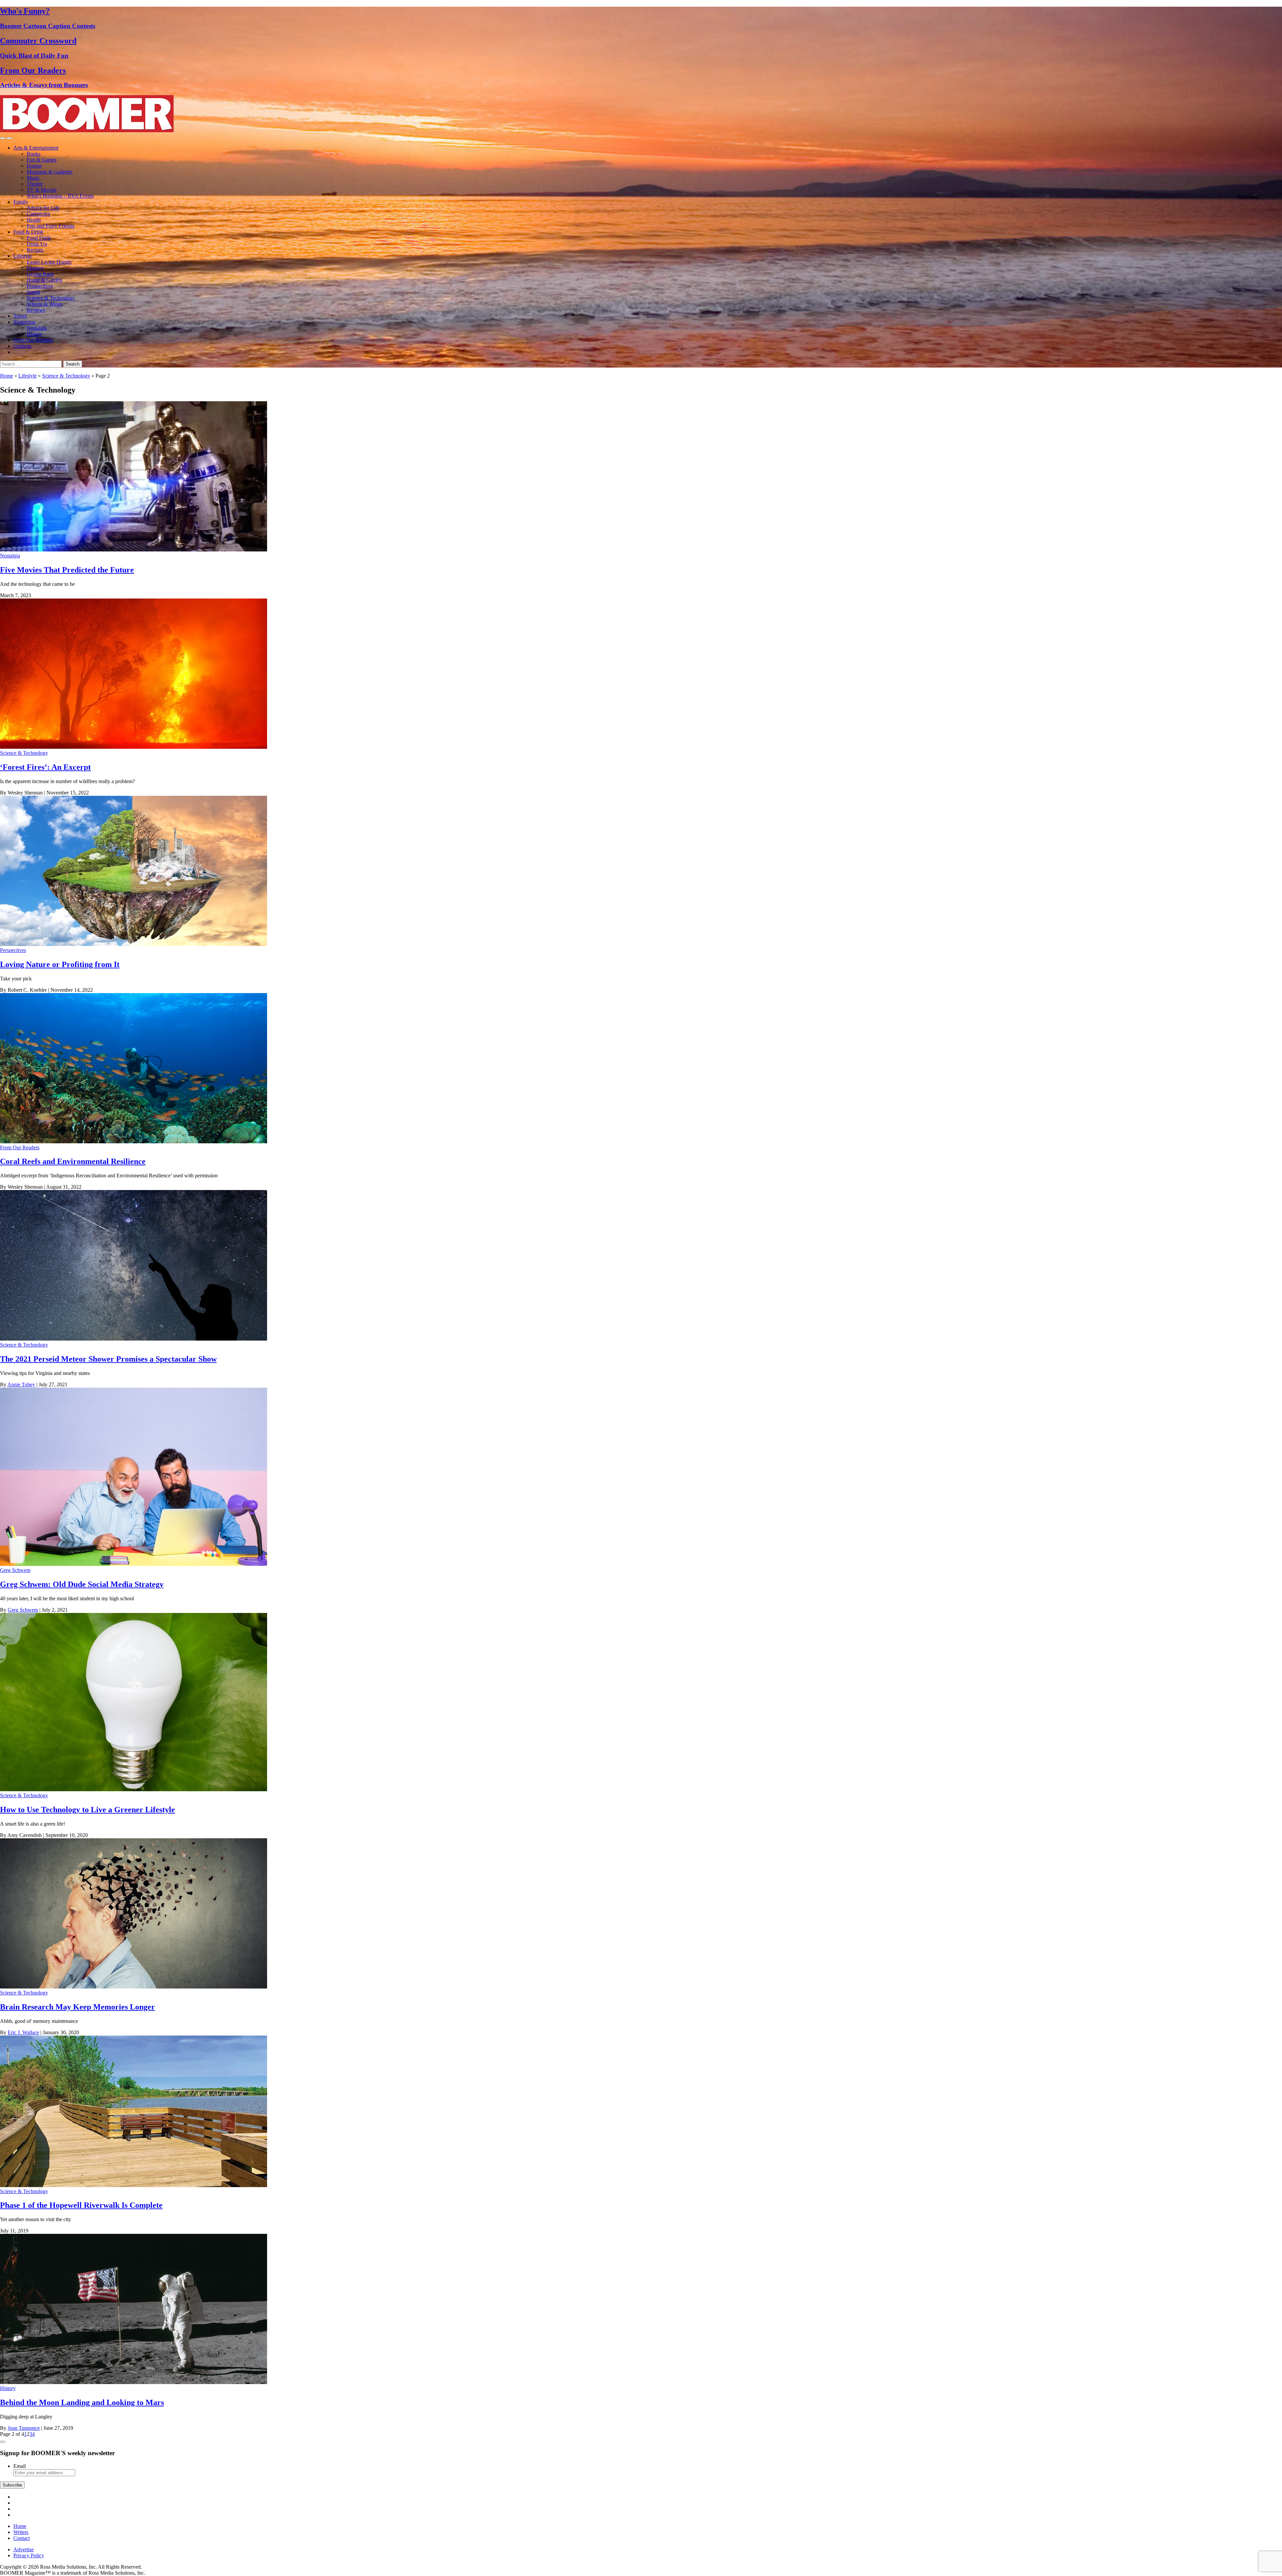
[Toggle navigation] (3, 138)
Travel (20, 316)
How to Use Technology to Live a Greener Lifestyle (87, 1810)
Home (7, 376)
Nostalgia (37, 328)
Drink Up (37, 244)
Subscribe (12, 2485)
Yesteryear (24, 322)
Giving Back (40, 274)
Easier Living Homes (49, 262)
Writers (21, 2532)
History (35, 334)
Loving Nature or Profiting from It (60, 964)
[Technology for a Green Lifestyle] (134, 1789)
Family (21, 202)
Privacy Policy (29, 2555)
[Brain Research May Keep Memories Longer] (134, 1987)
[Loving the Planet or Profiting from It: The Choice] (134, 944)
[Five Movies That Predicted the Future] (134, 550)
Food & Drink (28, 232)
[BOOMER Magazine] (87, 130)
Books (34, 154)
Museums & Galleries (50, 172)
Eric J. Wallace (23, 2032)
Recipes (35, 250)
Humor (34, 166)
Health (34, 220)
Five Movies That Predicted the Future (67, 570)
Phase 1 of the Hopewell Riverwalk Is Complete (81, 2205)
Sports (33, 292)
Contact (22, 2538)
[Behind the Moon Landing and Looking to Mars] (134, 2382)
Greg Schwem (15, 1570)
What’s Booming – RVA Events (60, 196)
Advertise (24, 2549)
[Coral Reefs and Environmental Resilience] (134, 1141)
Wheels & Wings (45, 304)
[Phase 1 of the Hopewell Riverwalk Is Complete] (134, 2185)
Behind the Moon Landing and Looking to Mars (82, 2402)
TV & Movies (42, 190)
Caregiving (38, 214)
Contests (22, 346)
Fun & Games (42, 160)
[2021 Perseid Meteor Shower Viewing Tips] (134, 1339)
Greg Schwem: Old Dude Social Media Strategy (82, 1584)
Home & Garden (44, 280)
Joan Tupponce (24, 2428)
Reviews (36, 310)
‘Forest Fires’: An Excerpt (45, 767)
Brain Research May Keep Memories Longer (77, 2007)
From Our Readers (33, 340)
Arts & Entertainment (36, 148)
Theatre (35, 184)
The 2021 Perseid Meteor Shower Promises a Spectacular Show (108, 1359)
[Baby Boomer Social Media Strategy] (134, 1564)
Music (33, 178)
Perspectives (40, 286)
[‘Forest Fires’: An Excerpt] (134, 747)
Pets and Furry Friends (51, 226)
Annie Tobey (21, 1384)
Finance (35, 268)
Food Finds (39, 238)
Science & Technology (51, 298)
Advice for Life (43, 208)
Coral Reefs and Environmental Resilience (73, 1161)
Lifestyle (23, 256)
